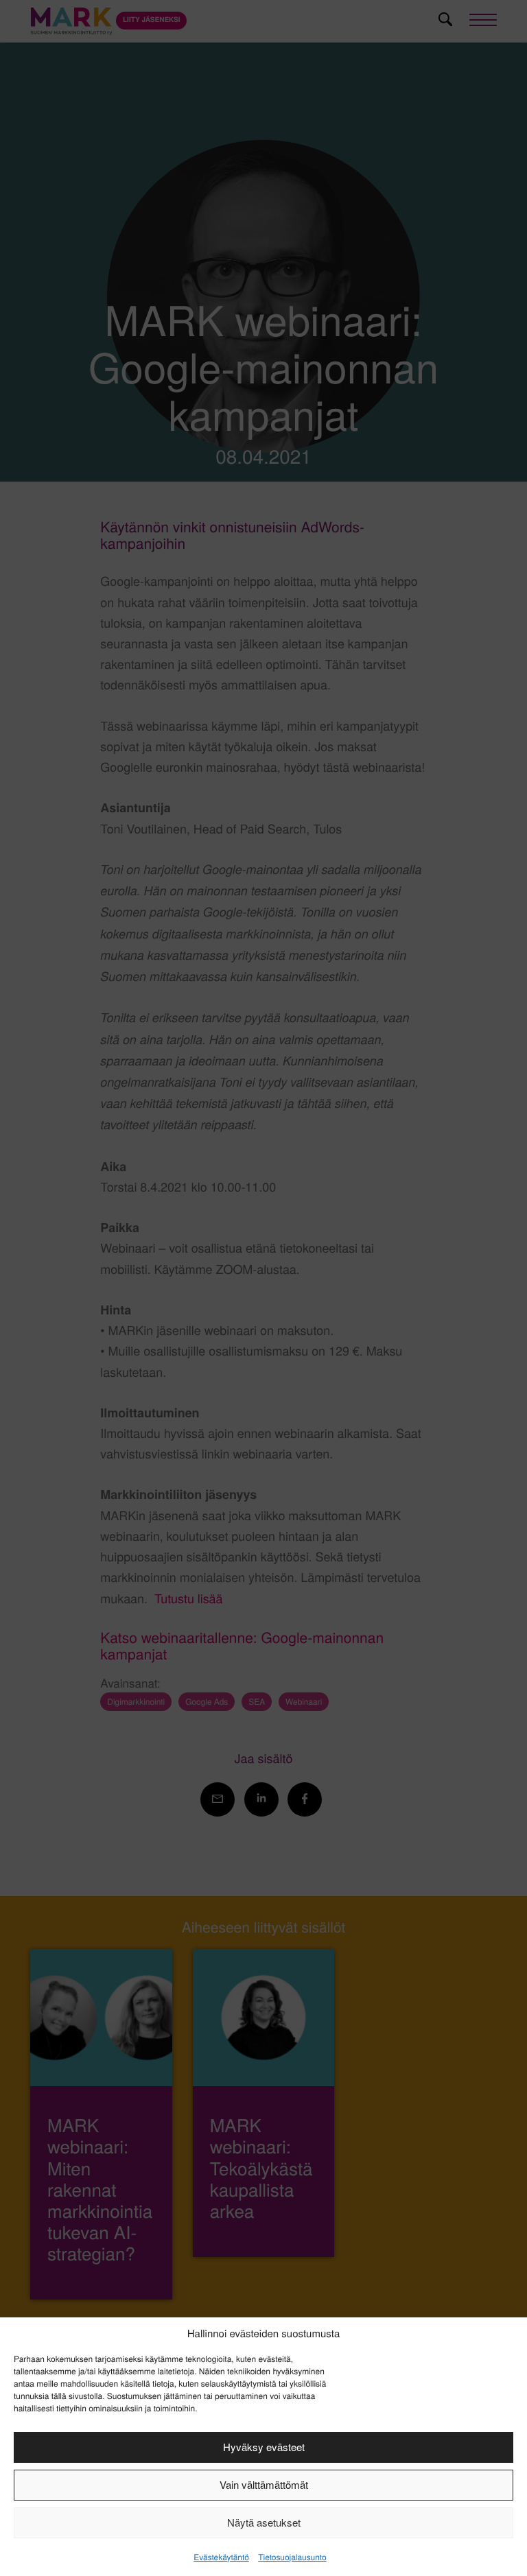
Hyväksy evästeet (264, 2447)
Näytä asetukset (264, 2522)
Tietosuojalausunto (292, 2557)
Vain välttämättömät (264, 2484)
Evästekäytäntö (221, 2557)
